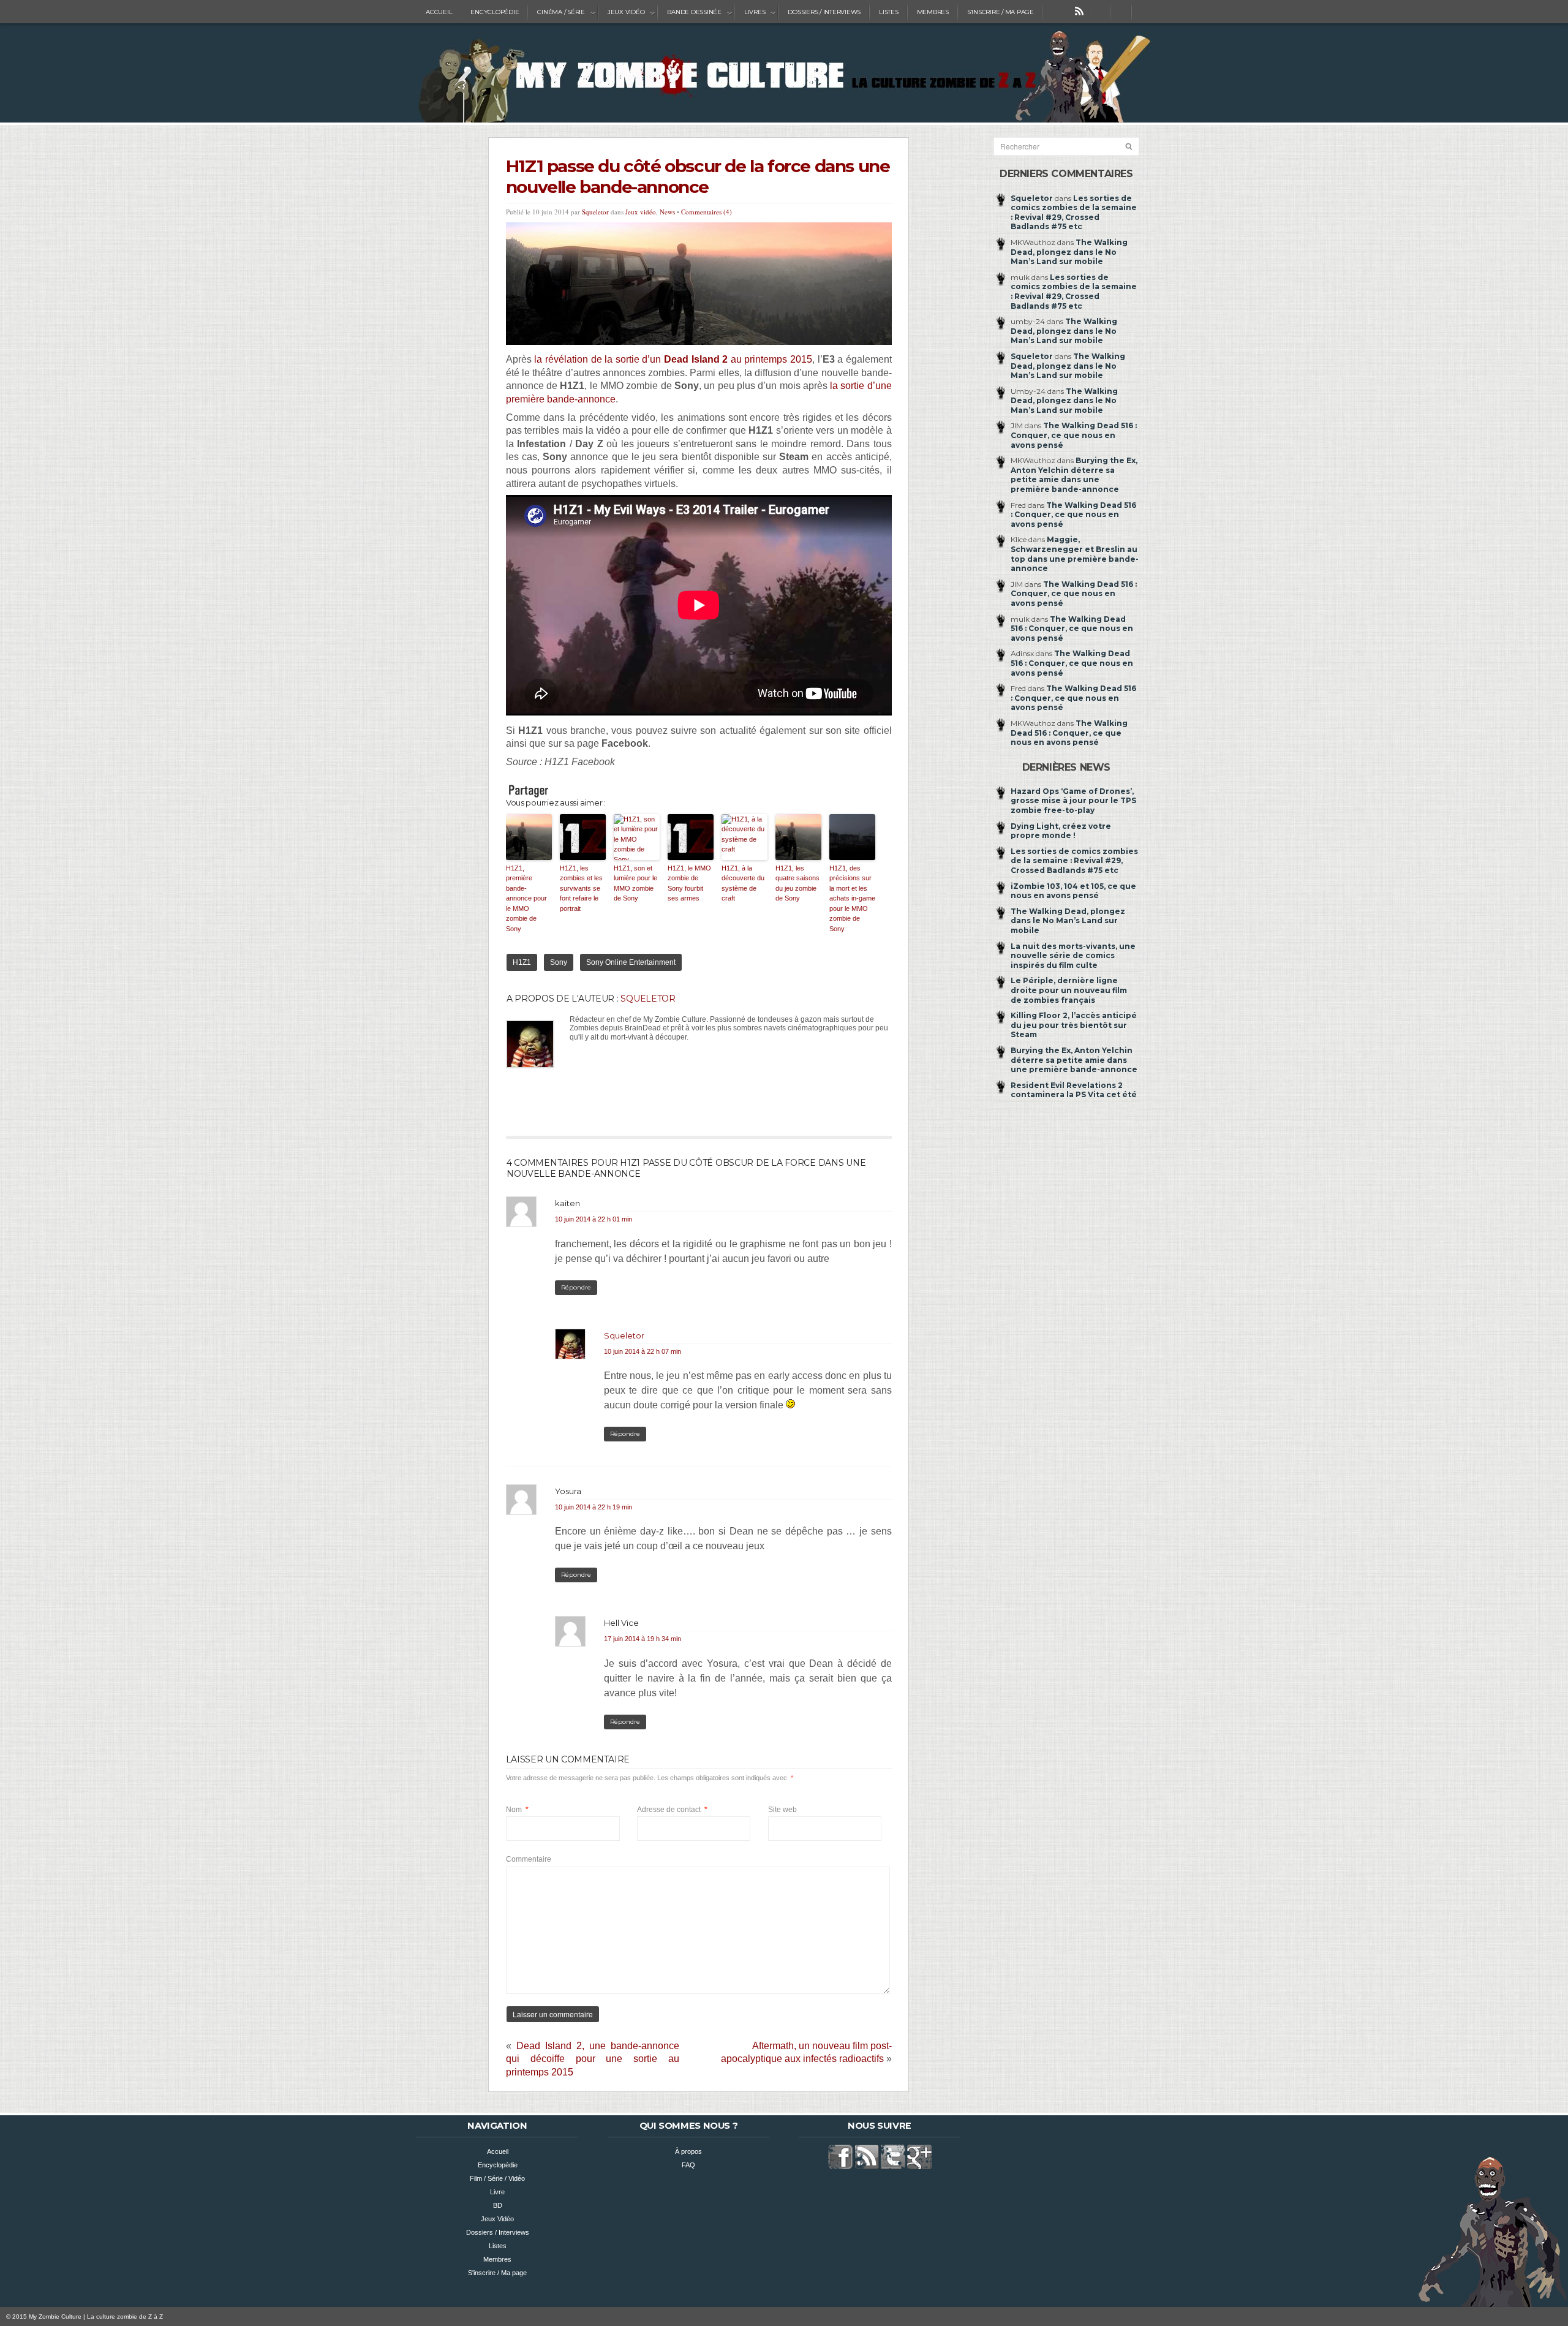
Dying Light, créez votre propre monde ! (1061, 831)
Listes (889, 12)
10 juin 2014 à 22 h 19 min (594, 1507)
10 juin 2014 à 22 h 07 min (643, 1351)
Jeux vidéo (641, 212)
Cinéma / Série (556, 12)
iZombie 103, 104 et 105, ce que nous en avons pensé (1073, 891)
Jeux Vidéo (622, 12)
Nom (517, 1810)
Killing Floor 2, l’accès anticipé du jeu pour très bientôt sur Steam (1074, 1025)
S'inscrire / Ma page (497, 2273)
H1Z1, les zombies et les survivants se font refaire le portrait (581, 888)
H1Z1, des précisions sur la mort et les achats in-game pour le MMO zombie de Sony (852, 898)
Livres (750, 12)
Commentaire (529, 1859)
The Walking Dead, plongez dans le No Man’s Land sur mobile (1069, 252)
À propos (688, 2151)
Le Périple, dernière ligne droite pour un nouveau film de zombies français (1069, 990)
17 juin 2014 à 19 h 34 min (643, 1639)
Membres (933, 12)
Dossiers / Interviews (824, 12)
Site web (782, 1810)
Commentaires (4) (707, 212)
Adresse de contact (672, 1810)
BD (498, 2205)
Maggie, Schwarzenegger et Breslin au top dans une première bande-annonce (1075, 554)
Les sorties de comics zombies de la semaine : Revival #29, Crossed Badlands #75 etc (1074, 213)
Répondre (576, 1287)
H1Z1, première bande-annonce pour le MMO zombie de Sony (526, 898)
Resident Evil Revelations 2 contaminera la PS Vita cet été (1074, 1090)
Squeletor (595, 212)
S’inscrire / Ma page (1001, 12)
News (667, 212)
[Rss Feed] (1079, 12)
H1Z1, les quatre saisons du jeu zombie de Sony (797, 883)
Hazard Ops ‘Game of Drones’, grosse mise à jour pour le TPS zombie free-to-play (1073, 801)
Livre (497, 2192)
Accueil (439, 12)
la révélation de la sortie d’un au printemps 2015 (673, 359)
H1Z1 (522, 962)
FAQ (688, 2165)
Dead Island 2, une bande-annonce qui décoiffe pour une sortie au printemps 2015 (593, 2059)
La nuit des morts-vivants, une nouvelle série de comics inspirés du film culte (1073, 956)
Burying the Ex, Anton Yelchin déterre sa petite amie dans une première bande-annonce (1074, 475)
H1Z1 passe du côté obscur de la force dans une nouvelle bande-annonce (698, 176)
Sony (559, 962)
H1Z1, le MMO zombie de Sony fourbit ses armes (689, 883)
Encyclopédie (495, 12)
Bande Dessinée (690, 12)
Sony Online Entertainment (631, 962)
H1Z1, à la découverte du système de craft (743, 883)
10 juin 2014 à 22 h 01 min (594, 1219)
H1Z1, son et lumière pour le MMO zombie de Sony (635, 883)
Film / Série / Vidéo (497, 2178)
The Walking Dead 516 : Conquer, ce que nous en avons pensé (1074, 435)
